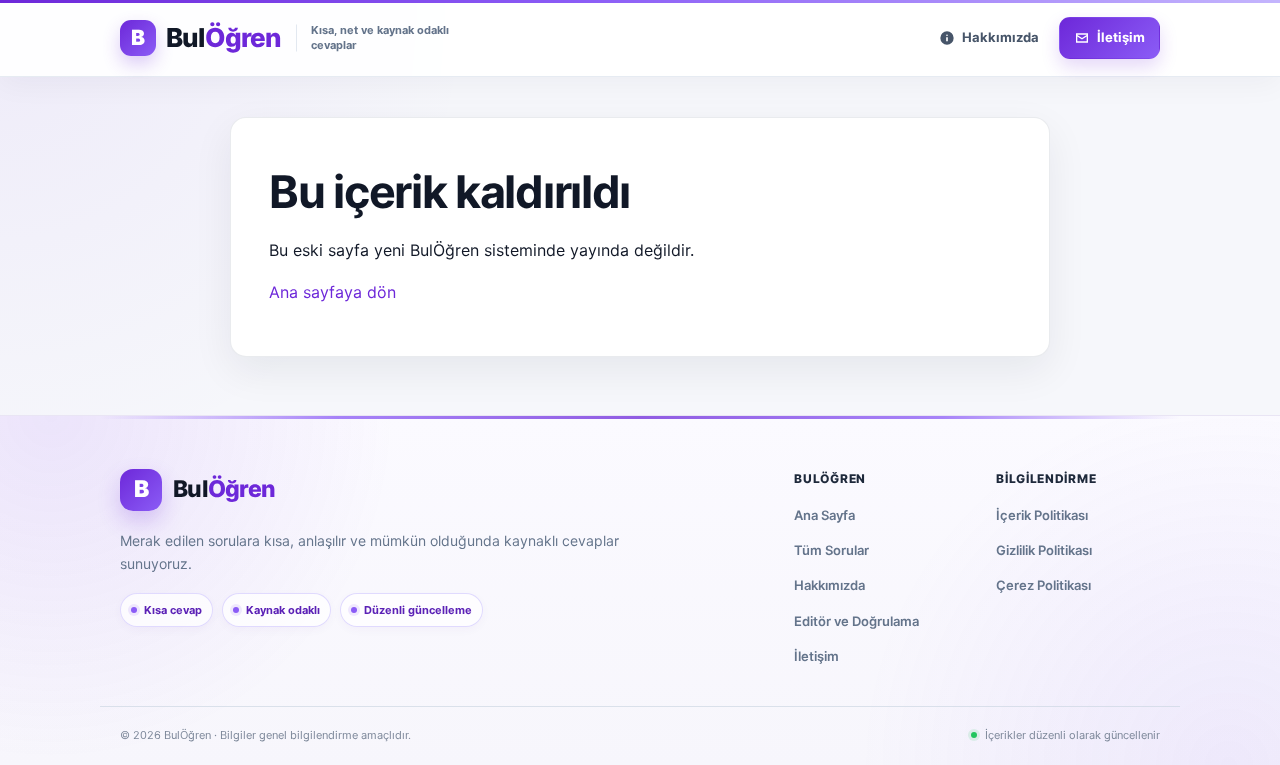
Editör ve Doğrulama (856, 621)
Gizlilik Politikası (1044, 550)
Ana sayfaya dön (332, 292)
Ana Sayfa (824, 515)
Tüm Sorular (831, 550)
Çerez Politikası (1043, 585)
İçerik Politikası (1042, 515)
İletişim (816, 656)
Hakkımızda (829, 585)
